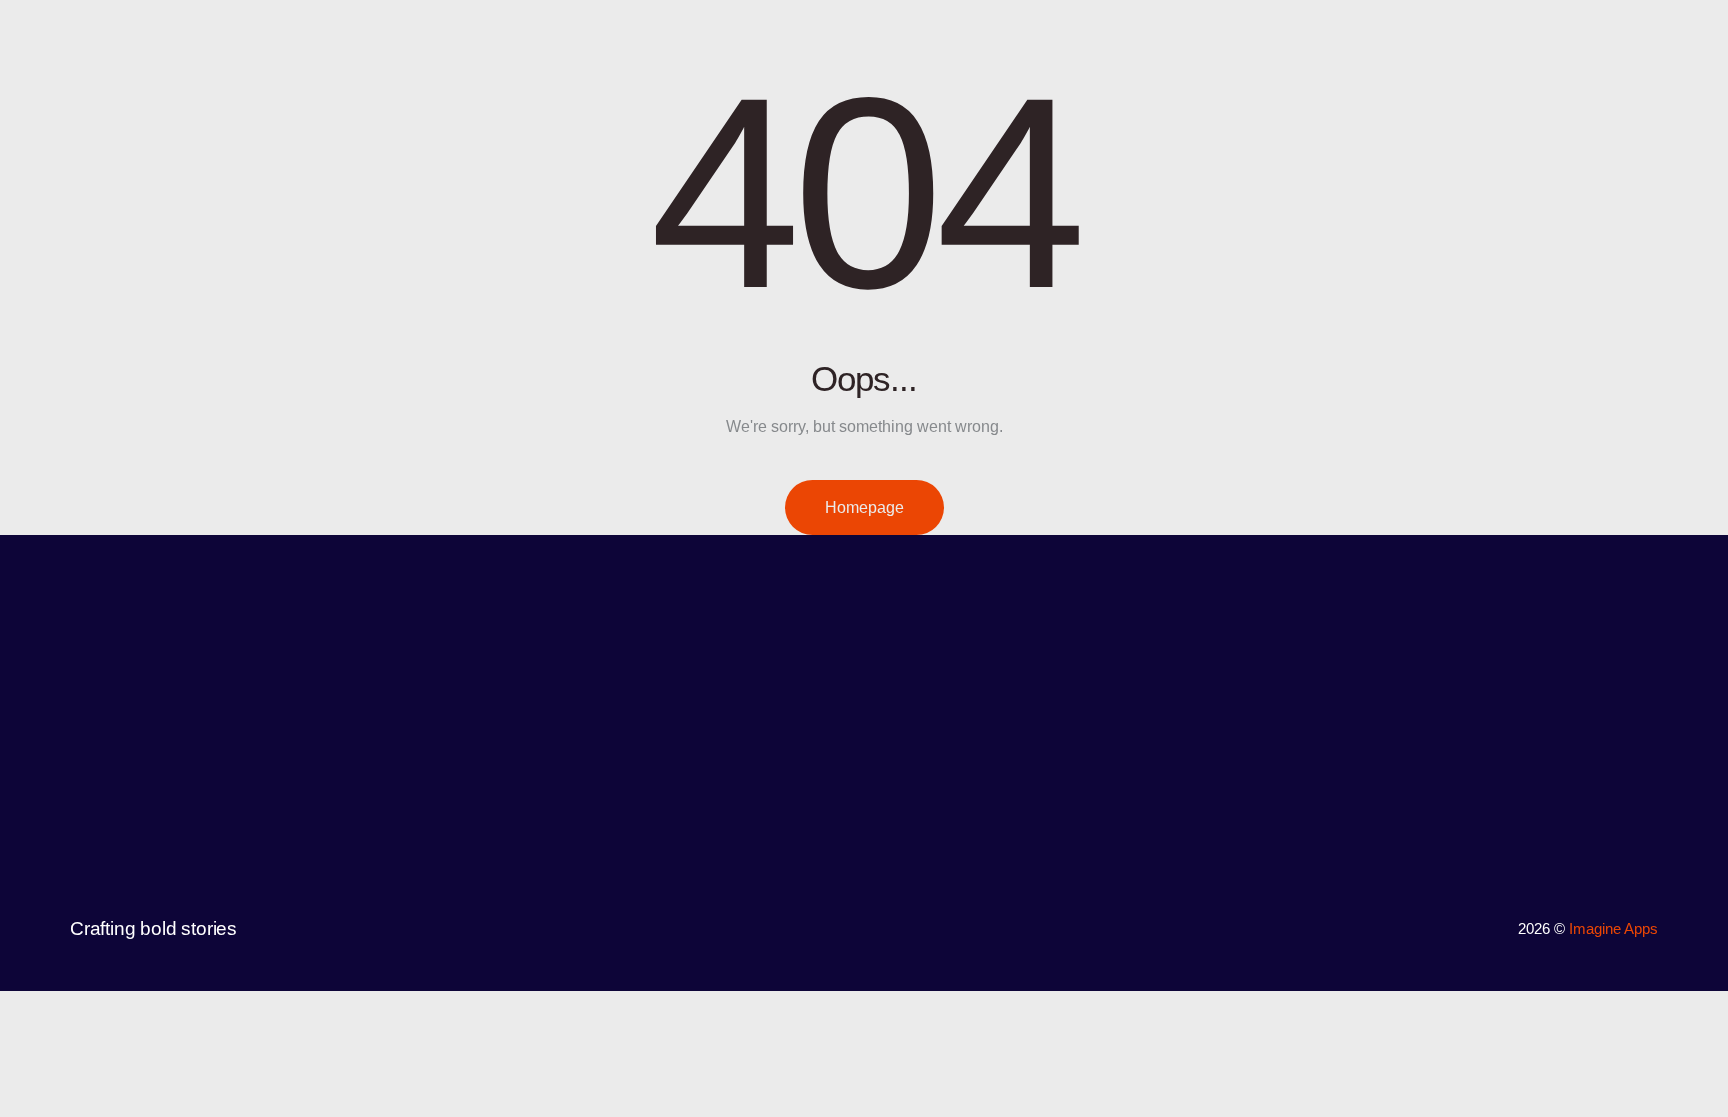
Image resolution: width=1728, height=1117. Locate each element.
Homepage (864, 507)
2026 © (1543, 928)
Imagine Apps (1613, 928)
